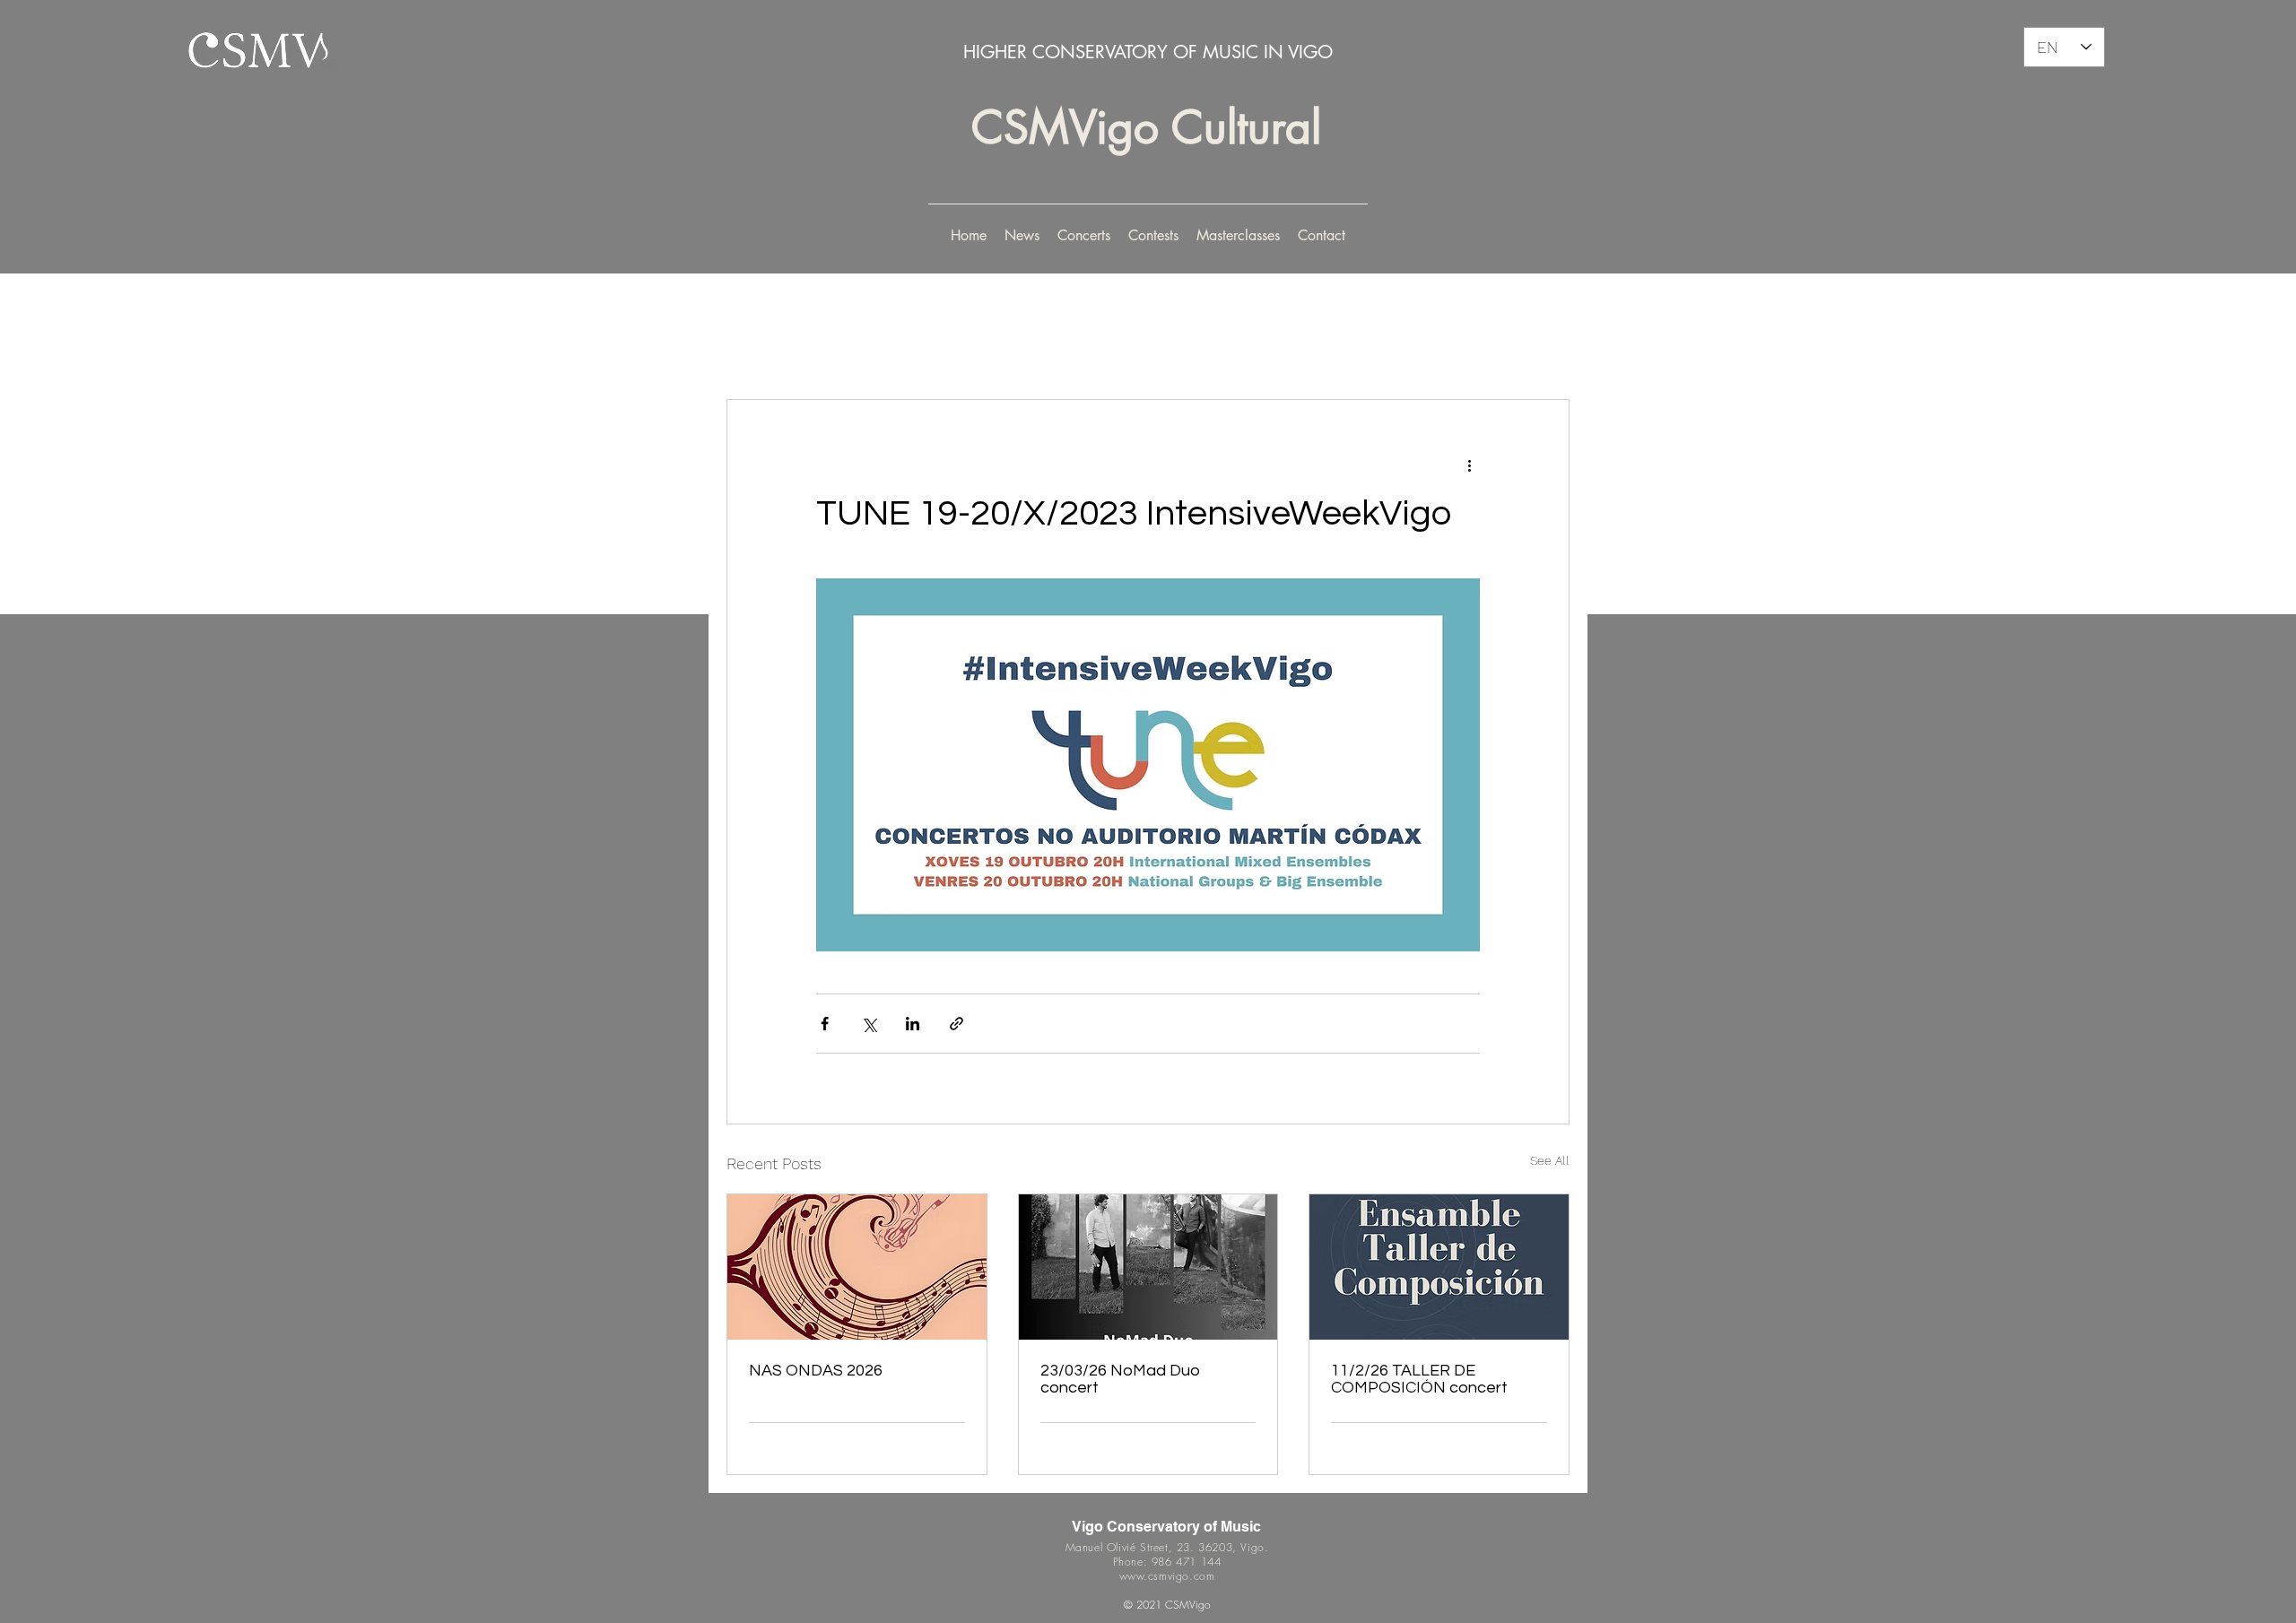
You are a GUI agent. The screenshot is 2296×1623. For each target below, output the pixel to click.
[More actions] (1469, 464)
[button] (1084, 236)
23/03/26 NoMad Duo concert (1120, 1379)
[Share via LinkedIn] (913, 1024)
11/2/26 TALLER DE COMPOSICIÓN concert (1419, 1379)
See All (1550, 1160)
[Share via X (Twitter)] (869, 1024)
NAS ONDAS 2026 (816, 1371)
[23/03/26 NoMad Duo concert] (1148, 1267)
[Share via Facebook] (825, 1024)
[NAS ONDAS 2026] (857, 1267)
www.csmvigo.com (1167, 1576)
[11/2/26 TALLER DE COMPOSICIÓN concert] (1439, 1267)
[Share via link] (957, 1024)
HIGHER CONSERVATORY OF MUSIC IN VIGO (1148, 52)
